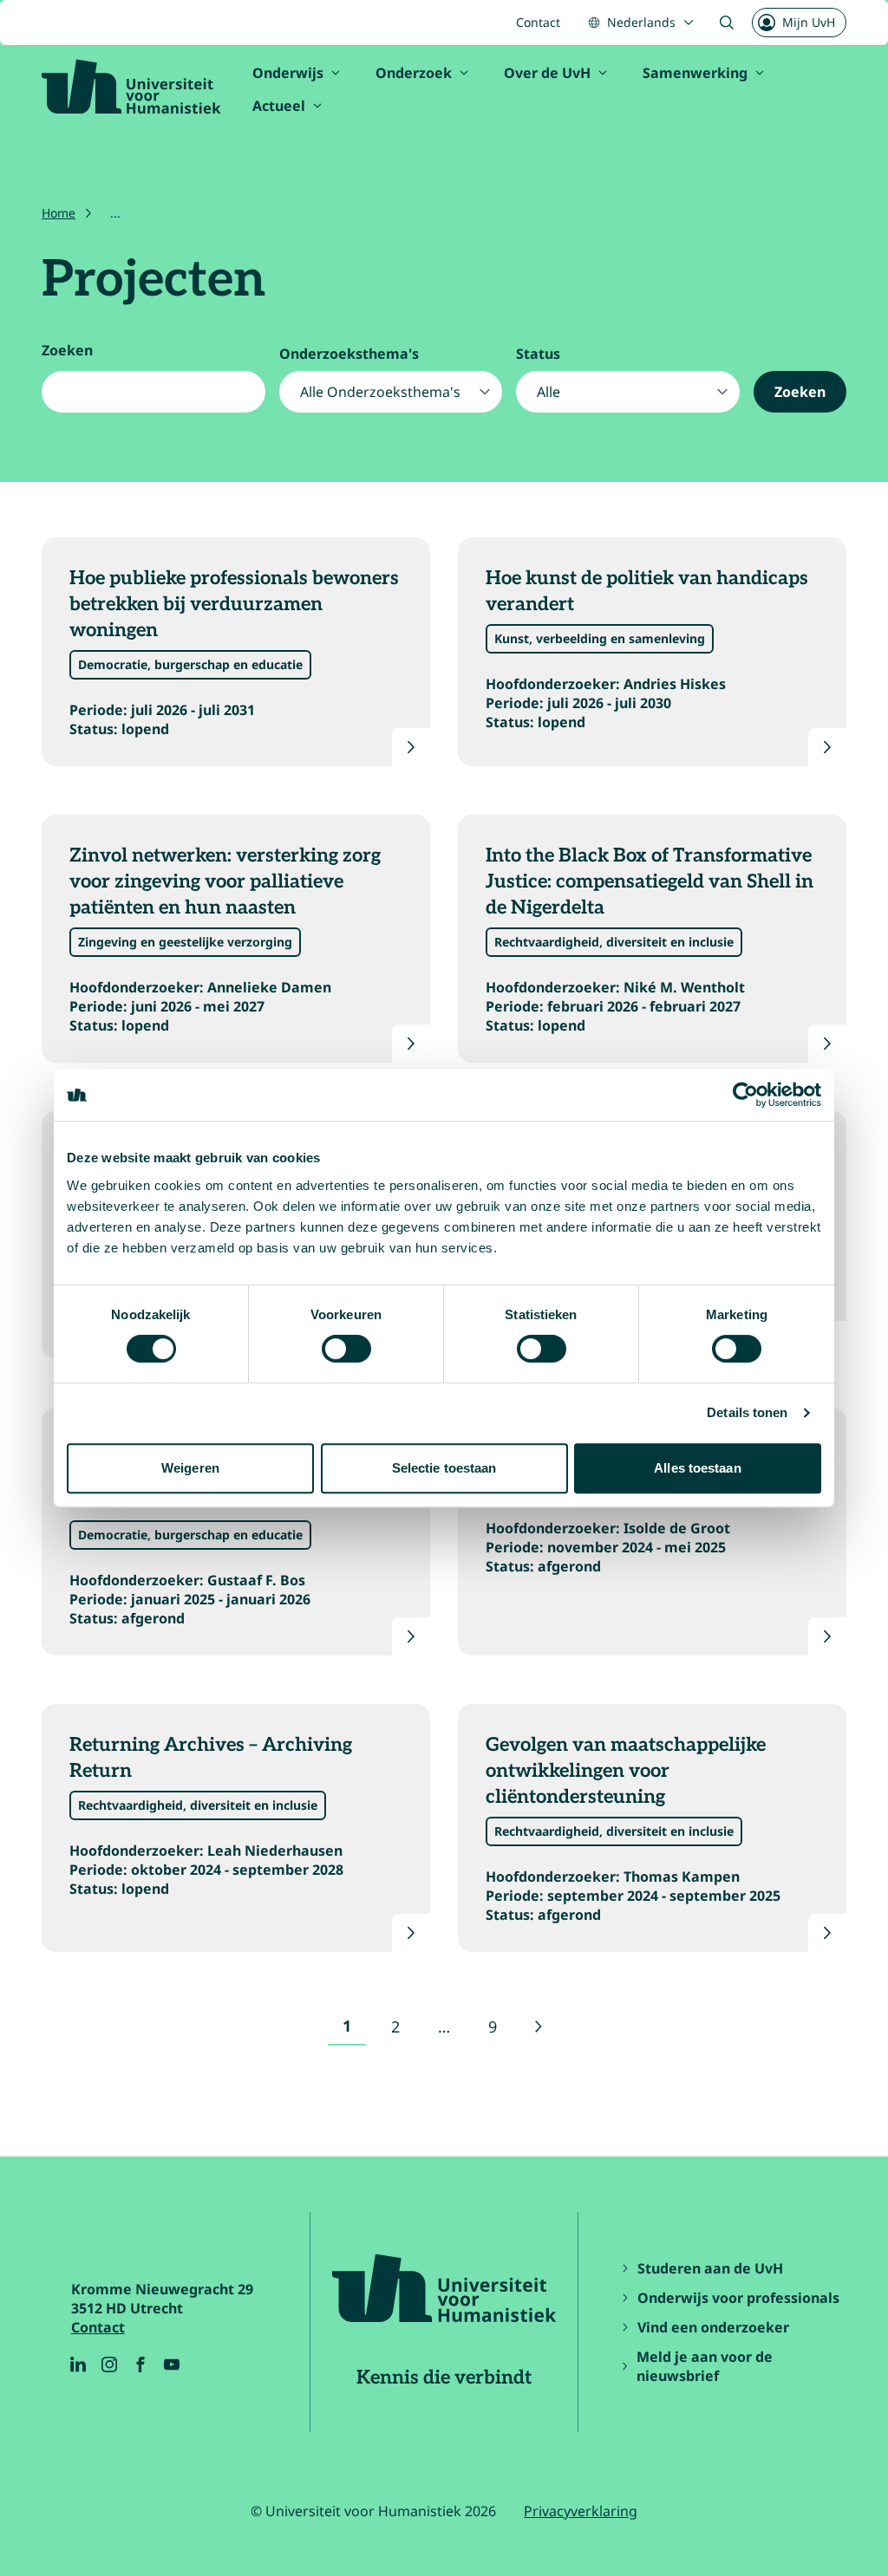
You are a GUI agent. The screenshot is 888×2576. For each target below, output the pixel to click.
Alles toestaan (697, 1468)
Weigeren (190, 1468)
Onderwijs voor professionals (738, 2298)
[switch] (346, 1349)
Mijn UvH (809, 22)
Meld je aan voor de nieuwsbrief (705, 2366)
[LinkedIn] (78, 2365)
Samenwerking (695, 73)
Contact (538, 22)
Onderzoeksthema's (349, 354)
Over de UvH (547, 73)
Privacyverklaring (581, 2511)
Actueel (279, 106)
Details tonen (747, 1412)
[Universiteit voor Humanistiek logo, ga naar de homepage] (131, 87)
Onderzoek (414, 73)
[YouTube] (172, 2365)
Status (538, 354)
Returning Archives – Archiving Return (211, 1758)
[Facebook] (140, 2365)
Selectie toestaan (444, 1468)
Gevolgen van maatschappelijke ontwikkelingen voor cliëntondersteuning (626, 1771)
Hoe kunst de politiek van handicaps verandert (647, 591)
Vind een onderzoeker (713, 2327)
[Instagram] (109, 2365)
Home (59, 213)
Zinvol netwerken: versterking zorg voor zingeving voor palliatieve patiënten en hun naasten (225, 881)
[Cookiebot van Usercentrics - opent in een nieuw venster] (745, 1095)
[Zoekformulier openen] (727, 23)
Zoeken (67, 350)
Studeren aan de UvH (710, 2268)
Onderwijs (288, 73)
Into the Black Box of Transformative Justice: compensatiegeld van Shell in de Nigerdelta (650, 881)
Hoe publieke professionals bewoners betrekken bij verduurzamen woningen (234, 604)
